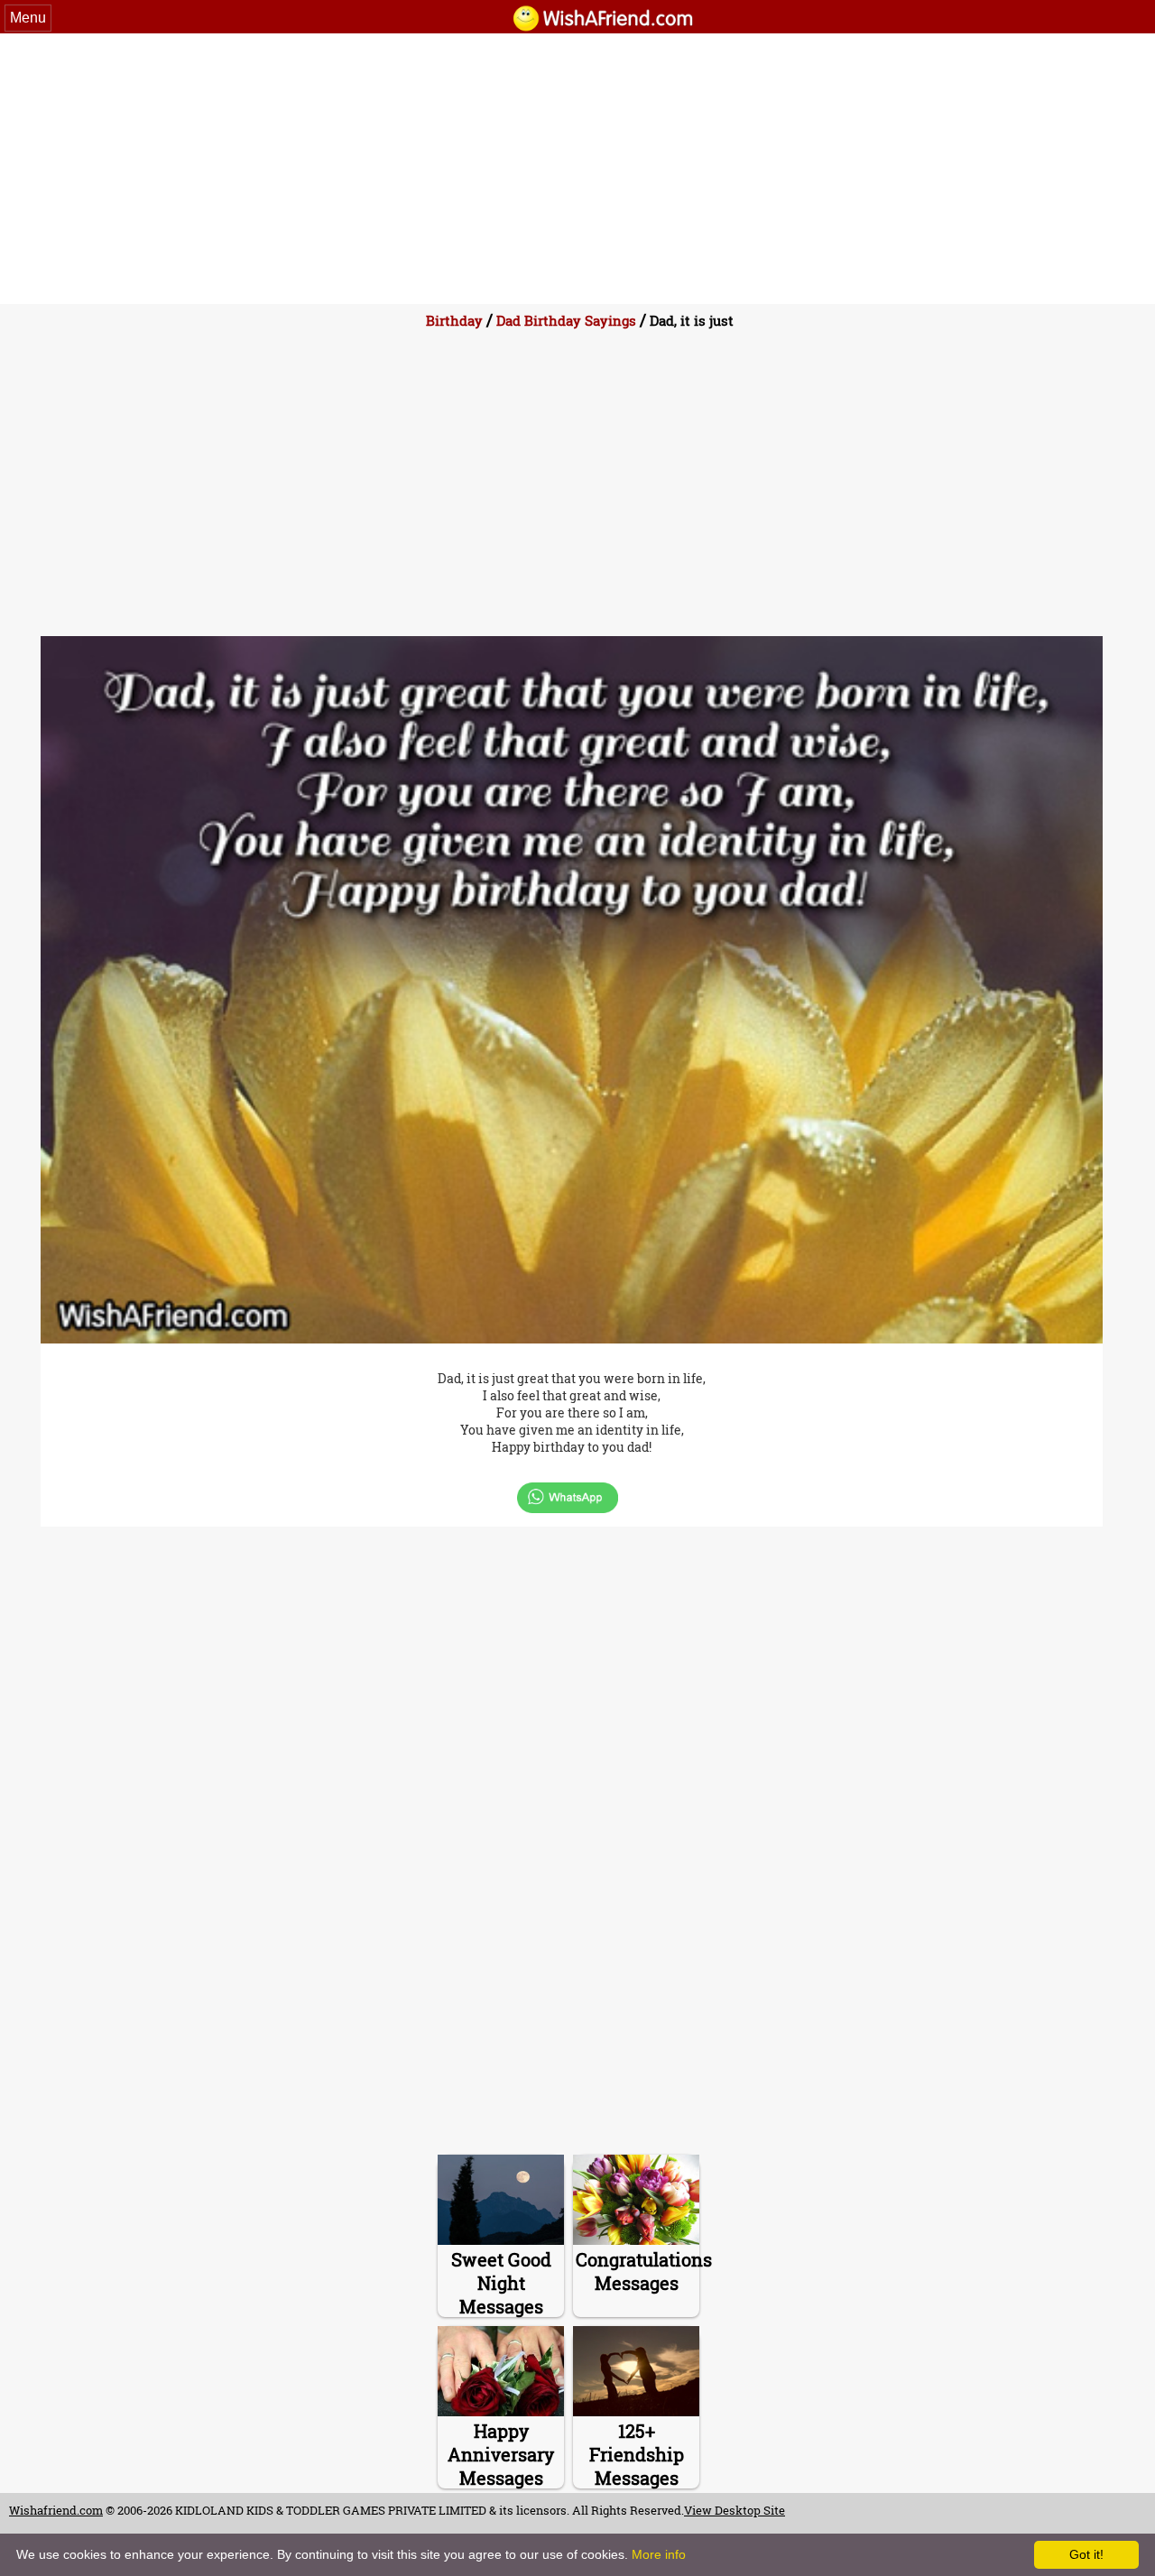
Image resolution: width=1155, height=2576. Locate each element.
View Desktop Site (735, 2510)
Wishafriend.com (56, 2510)
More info (659, 2554)
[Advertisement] (577, 169)
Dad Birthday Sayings (566, 320)
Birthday (454, 320)
